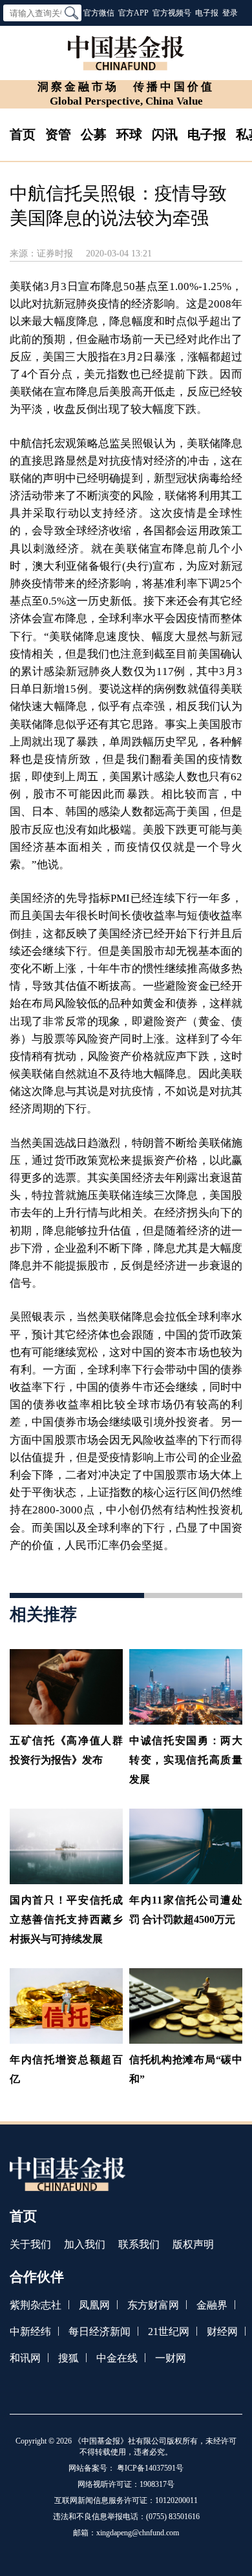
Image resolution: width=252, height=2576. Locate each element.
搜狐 (68, 2358)
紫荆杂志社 (36, 2305)
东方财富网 (153, 2305)
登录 (230, 13)
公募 (94, 134)
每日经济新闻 (100, 2332)
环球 (129, 134)
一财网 (171, 2358)
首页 (23, 134)
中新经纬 (30, 2332)
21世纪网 (169, 2332)
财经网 (222, 2332)
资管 (58, 134)
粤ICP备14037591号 (150, 2468)
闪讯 (165, 134)
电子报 (207, 13)
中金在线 (117, 2358)
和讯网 (25, 2358)
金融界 (212, 2305)
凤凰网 (94, 2305)
